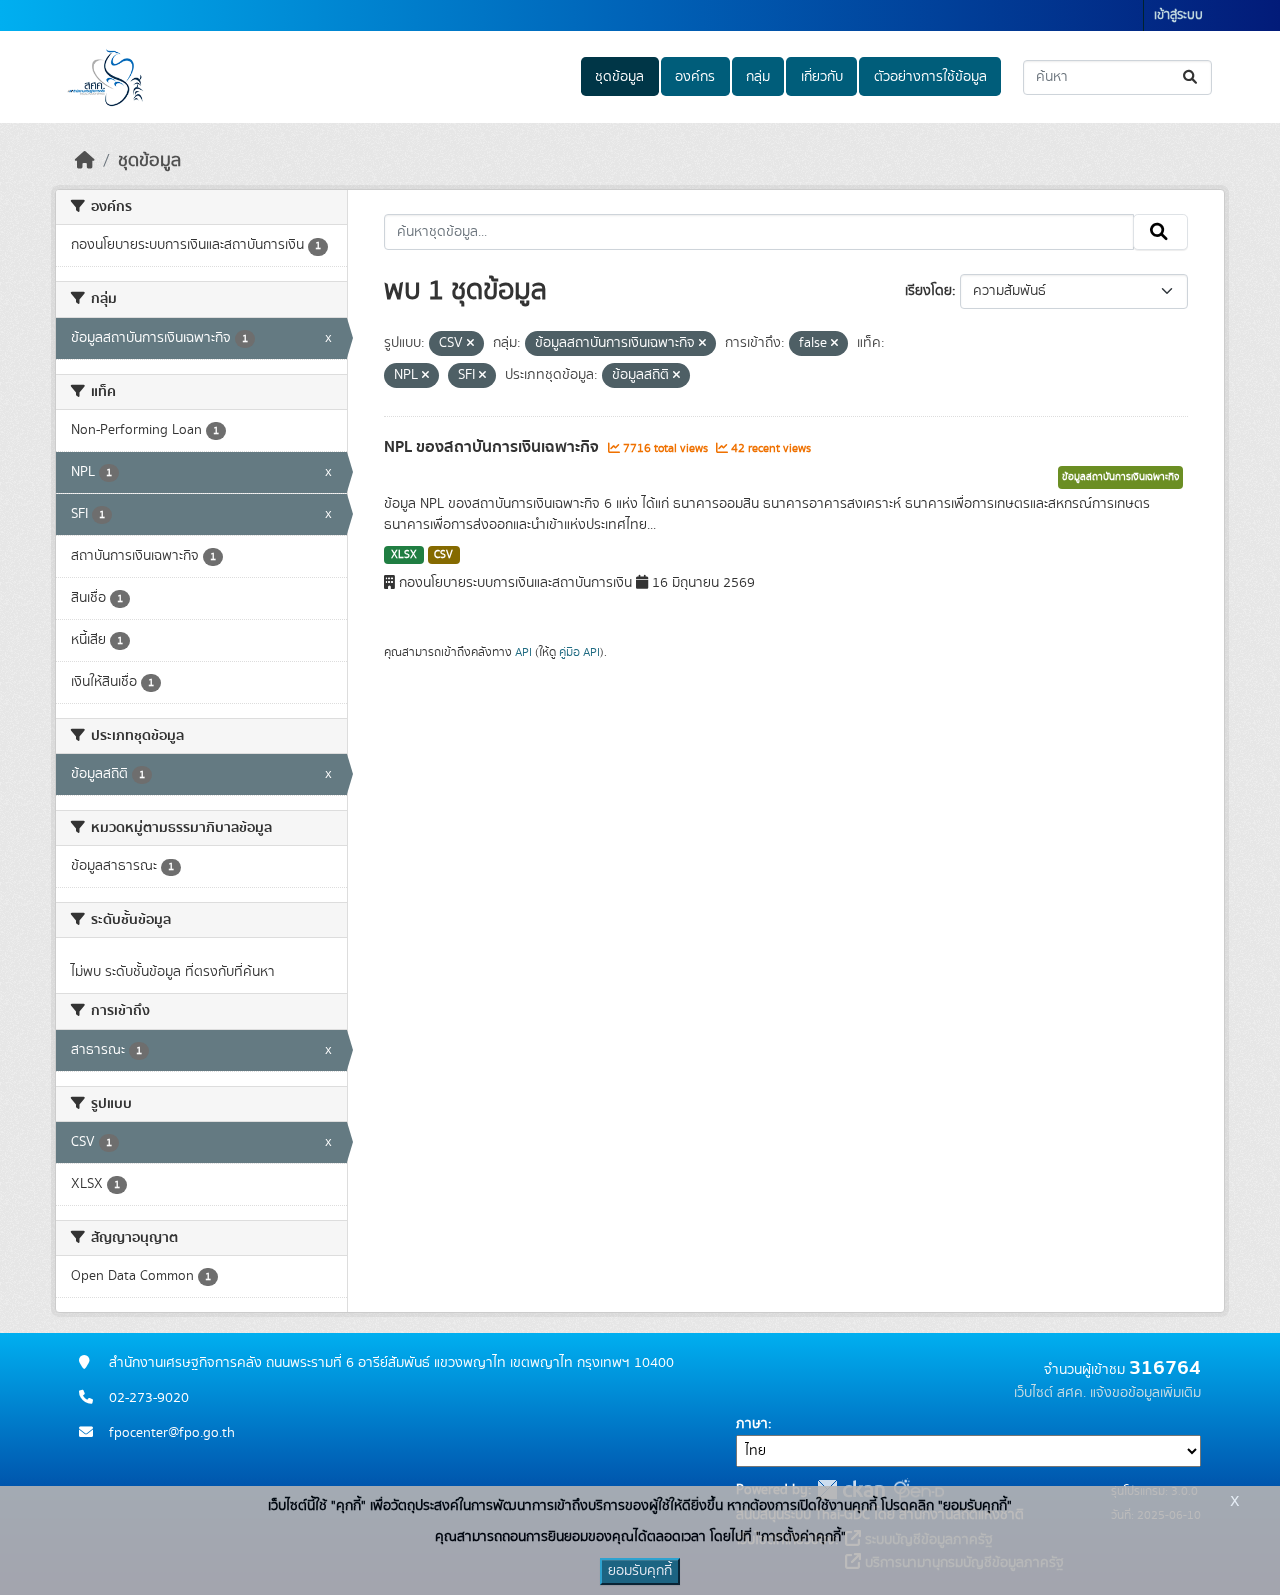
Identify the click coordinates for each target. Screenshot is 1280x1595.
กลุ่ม (758, 77)
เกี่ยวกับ (822, 77)
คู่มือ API (579, 652)
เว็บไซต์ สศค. (1050, 1393)
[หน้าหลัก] (85, 161)
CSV (443, 555)
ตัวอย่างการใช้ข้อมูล (930, 77)
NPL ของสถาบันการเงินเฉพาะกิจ (493, 447)
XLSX (404, 555)
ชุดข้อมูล (619, 77)
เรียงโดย (928, 291)
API (523, 652)
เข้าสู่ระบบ (1178, 15)
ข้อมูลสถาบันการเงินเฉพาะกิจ (1120, 477)
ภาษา (752, 1424)
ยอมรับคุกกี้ (640, 1571)
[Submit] (1191, 77)
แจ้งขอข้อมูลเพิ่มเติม (1145, 1393)
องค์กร (695, 77)
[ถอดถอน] (470, 344)
